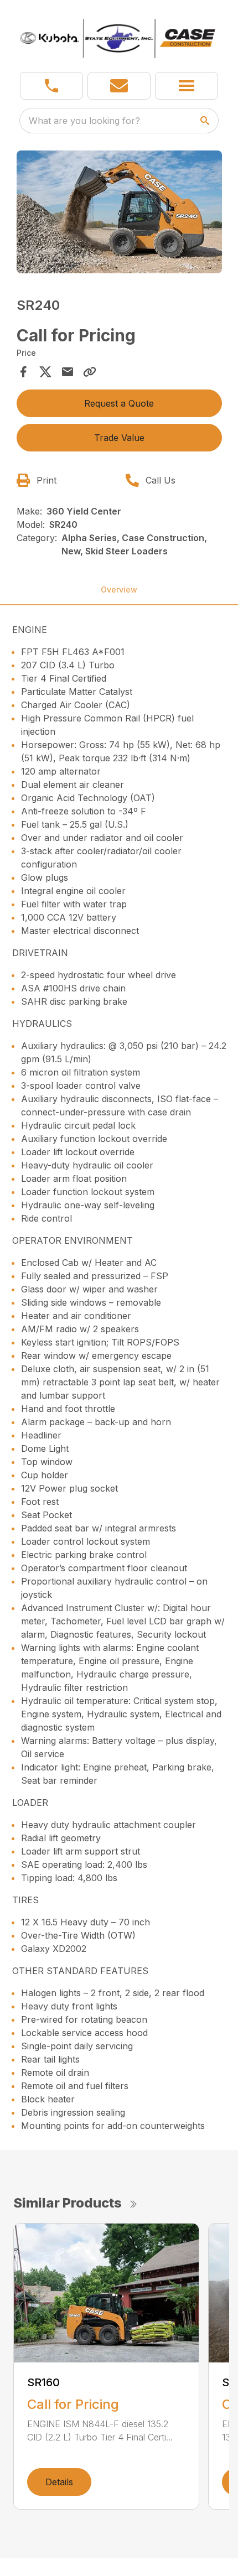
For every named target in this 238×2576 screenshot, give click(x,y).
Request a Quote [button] (119, 403)
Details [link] (59, 2482)
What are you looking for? (84, 121)
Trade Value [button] (119, 438)
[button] (51, 86)
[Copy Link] (90, 372)
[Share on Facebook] (23, 372)
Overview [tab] (119, 590)
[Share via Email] (68, 372)
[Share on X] (45, 372)
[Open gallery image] (119, 212)
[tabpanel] (119, 214)
